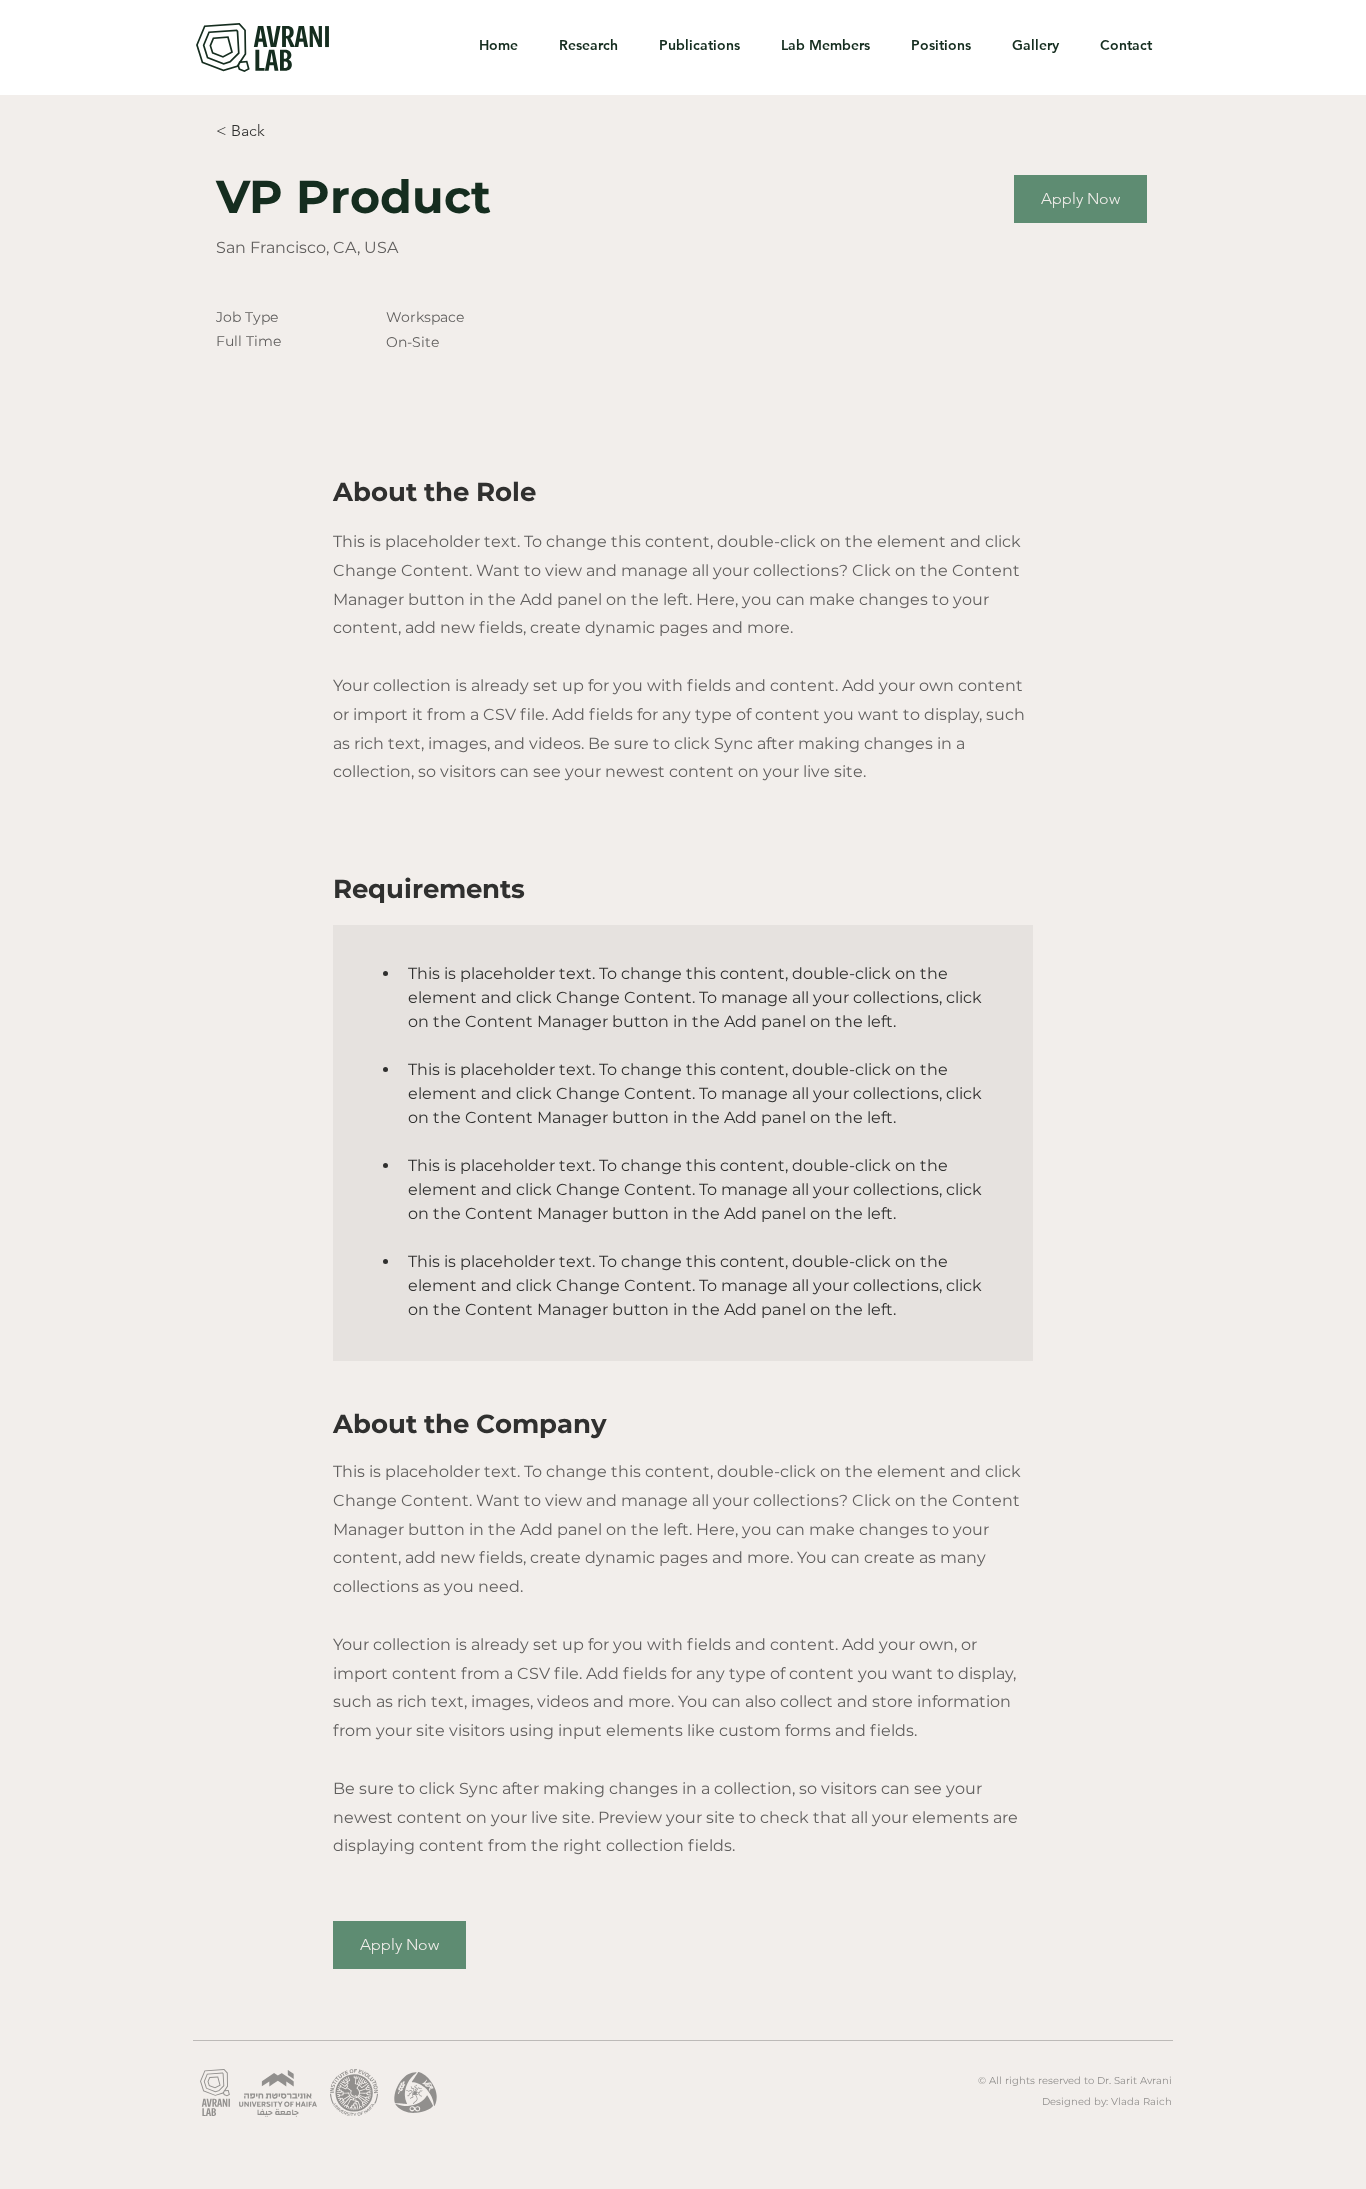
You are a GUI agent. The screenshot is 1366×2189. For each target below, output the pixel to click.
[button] (1080, 199)
